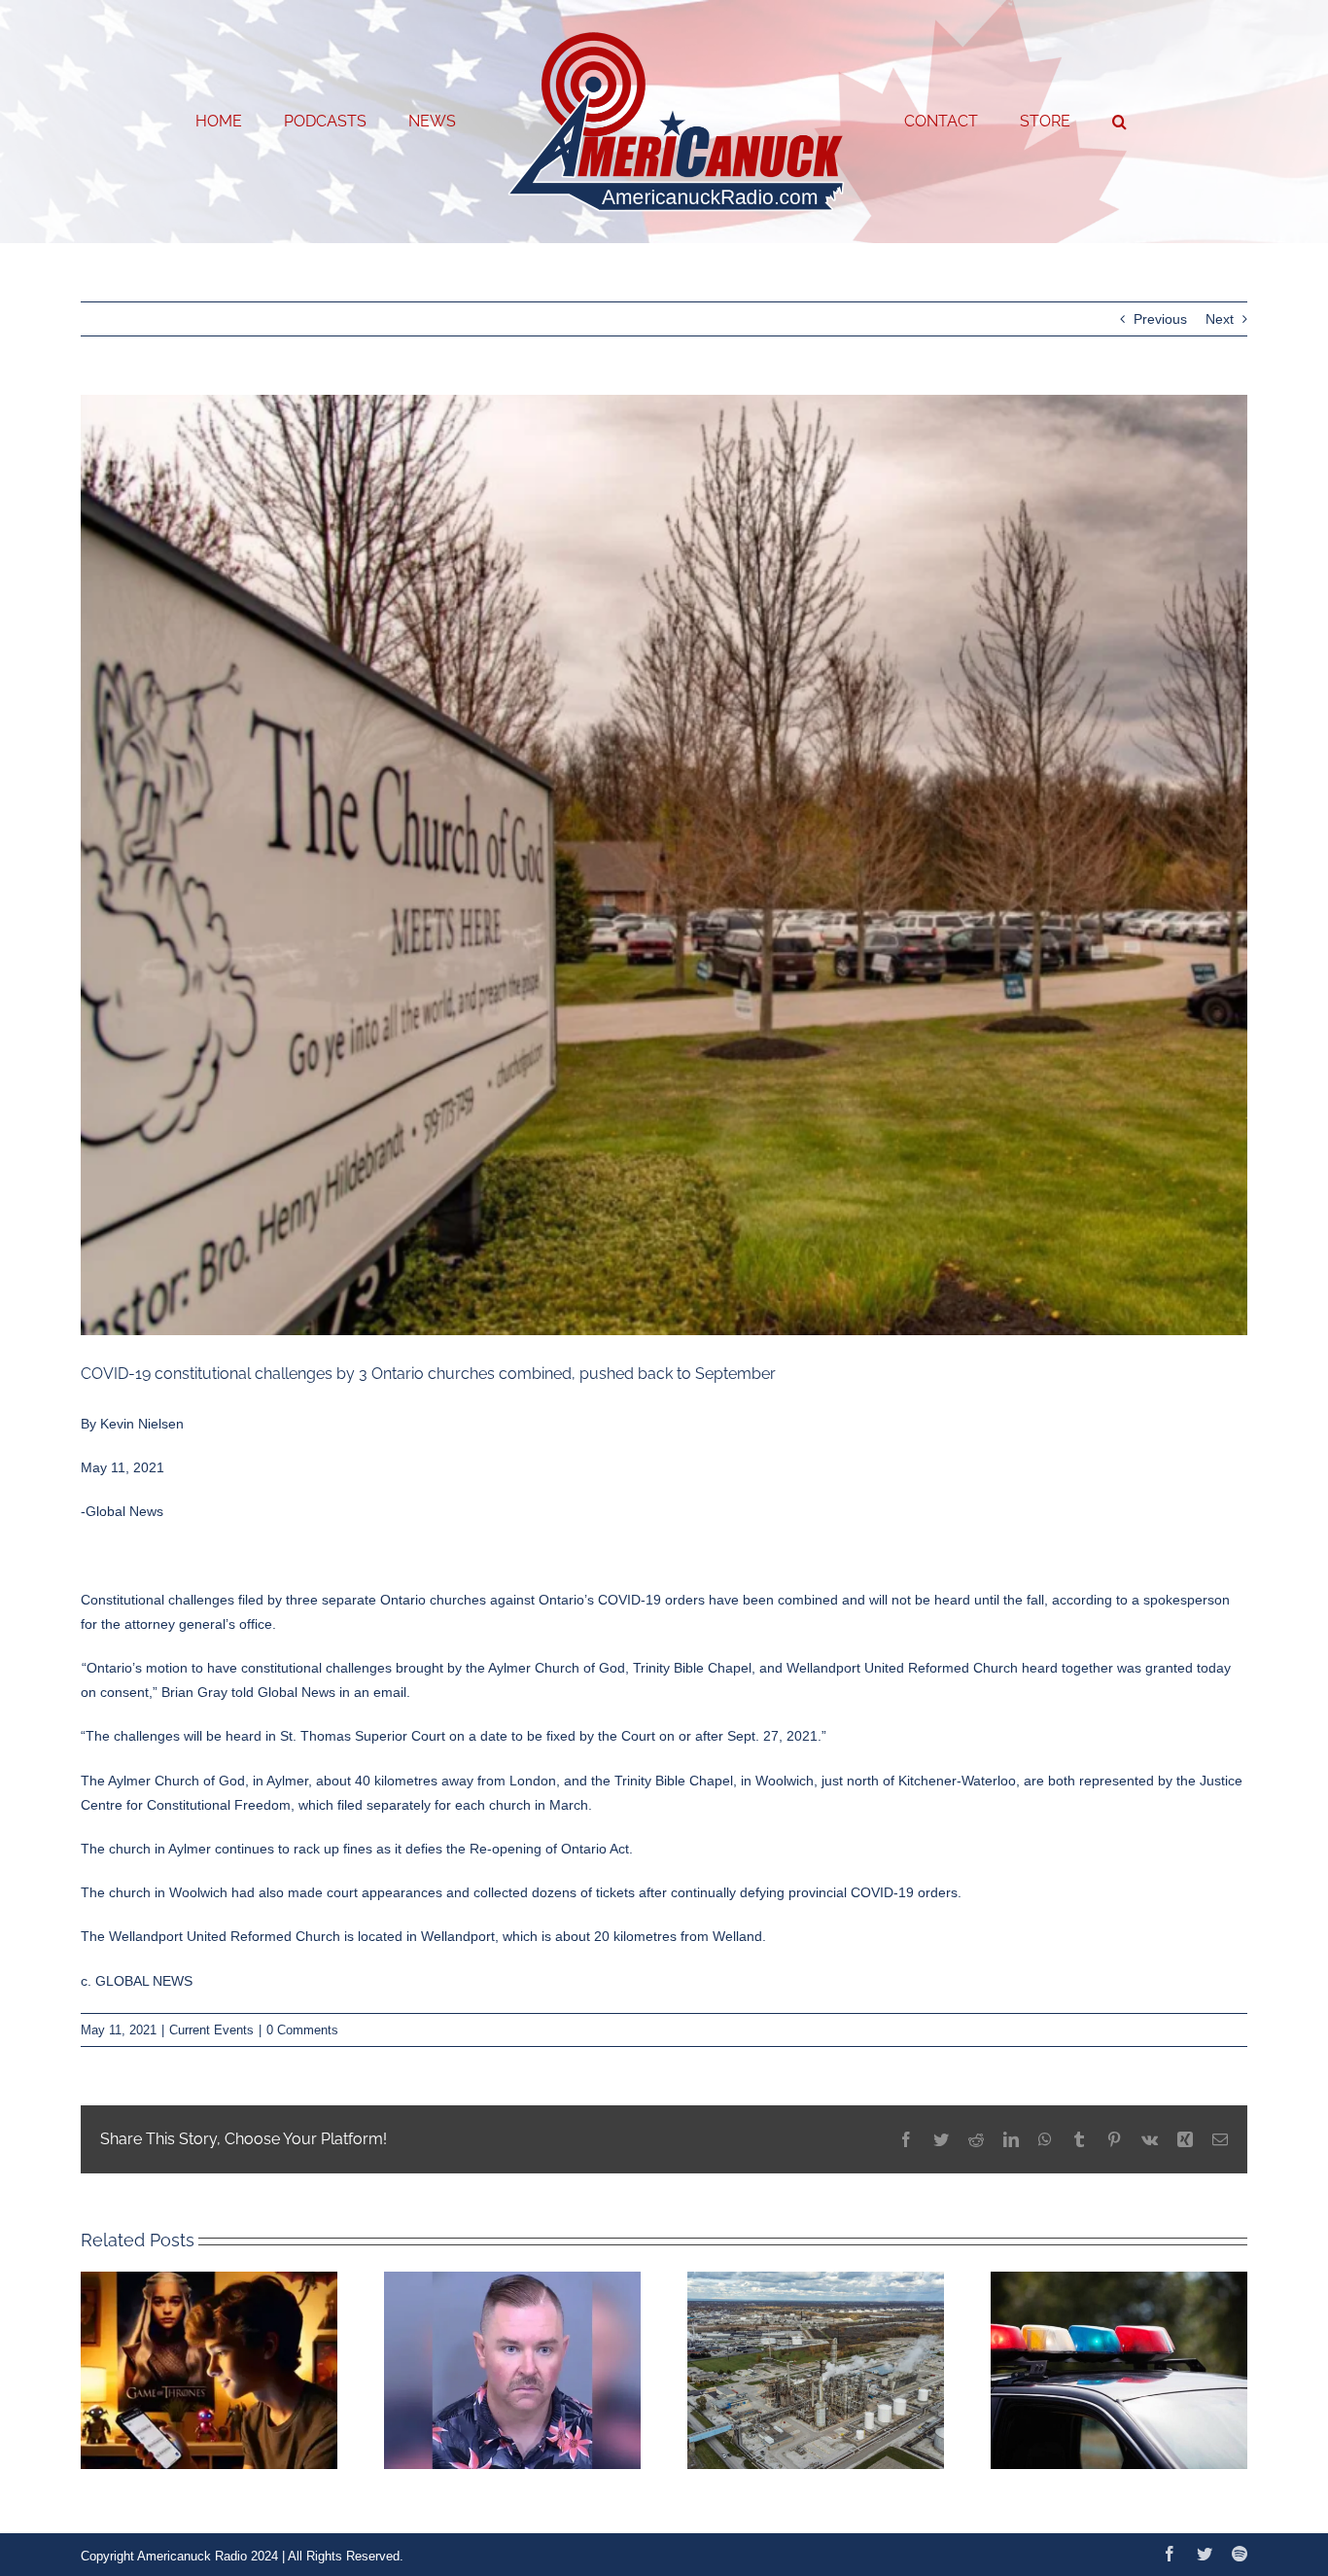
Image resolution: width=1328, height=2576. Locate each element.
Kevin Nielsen (142, 1424)
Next (1220, 319)
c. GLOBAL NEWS (137, 1981)
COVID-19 (629, 1600)
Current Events (211, 2030)
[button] (1058, 122)
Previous (1160, 319)
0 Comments (302, 2030)
